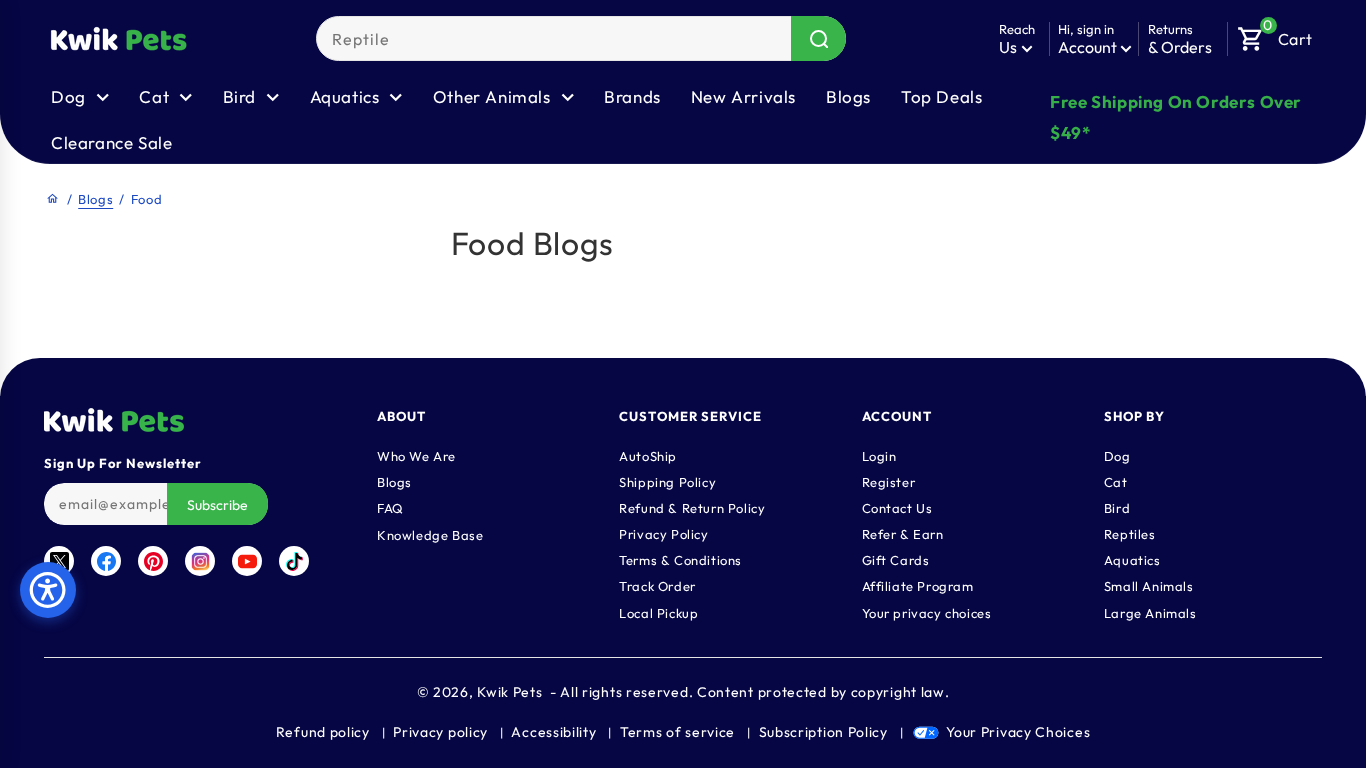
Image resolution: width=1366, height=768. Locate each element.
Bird (1117, 508)
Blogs (848, 96)
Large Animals (1150, 613)
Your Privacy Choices (1018, 732)
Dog (1117, 456)
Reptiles (1130, 534)
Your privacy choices (927, 613)
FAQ (390, 508)
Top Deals (941, 96)
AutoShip (648, 456)
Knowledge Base (430, 535)
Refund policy (323, 732)
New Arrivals (743, 96)
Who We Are (416, 456)
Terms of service (677, 732)
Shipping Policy (667, 482)
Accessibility (553, 732)
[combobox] (581, 38)
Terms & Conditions (680, 560)
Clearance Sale (111, 142)
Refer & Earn (903, 534)
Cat (1116, 482)
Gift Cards (896, 560)
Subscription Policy (823, 732)
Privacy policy (440, 732)
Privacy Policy (663, 534)
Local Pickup (658, 613)
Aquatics (1132, 560)
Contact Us (897, 508)
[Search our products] (818, 38)
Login (879, 456)
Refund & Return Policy (692, 508)
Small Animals (1149, 586)
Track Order (657, 586)
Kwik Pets (509, 692)
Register (889, 482)
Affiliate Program (918, 586)
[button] (1275, 34)
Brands (632, 96)
